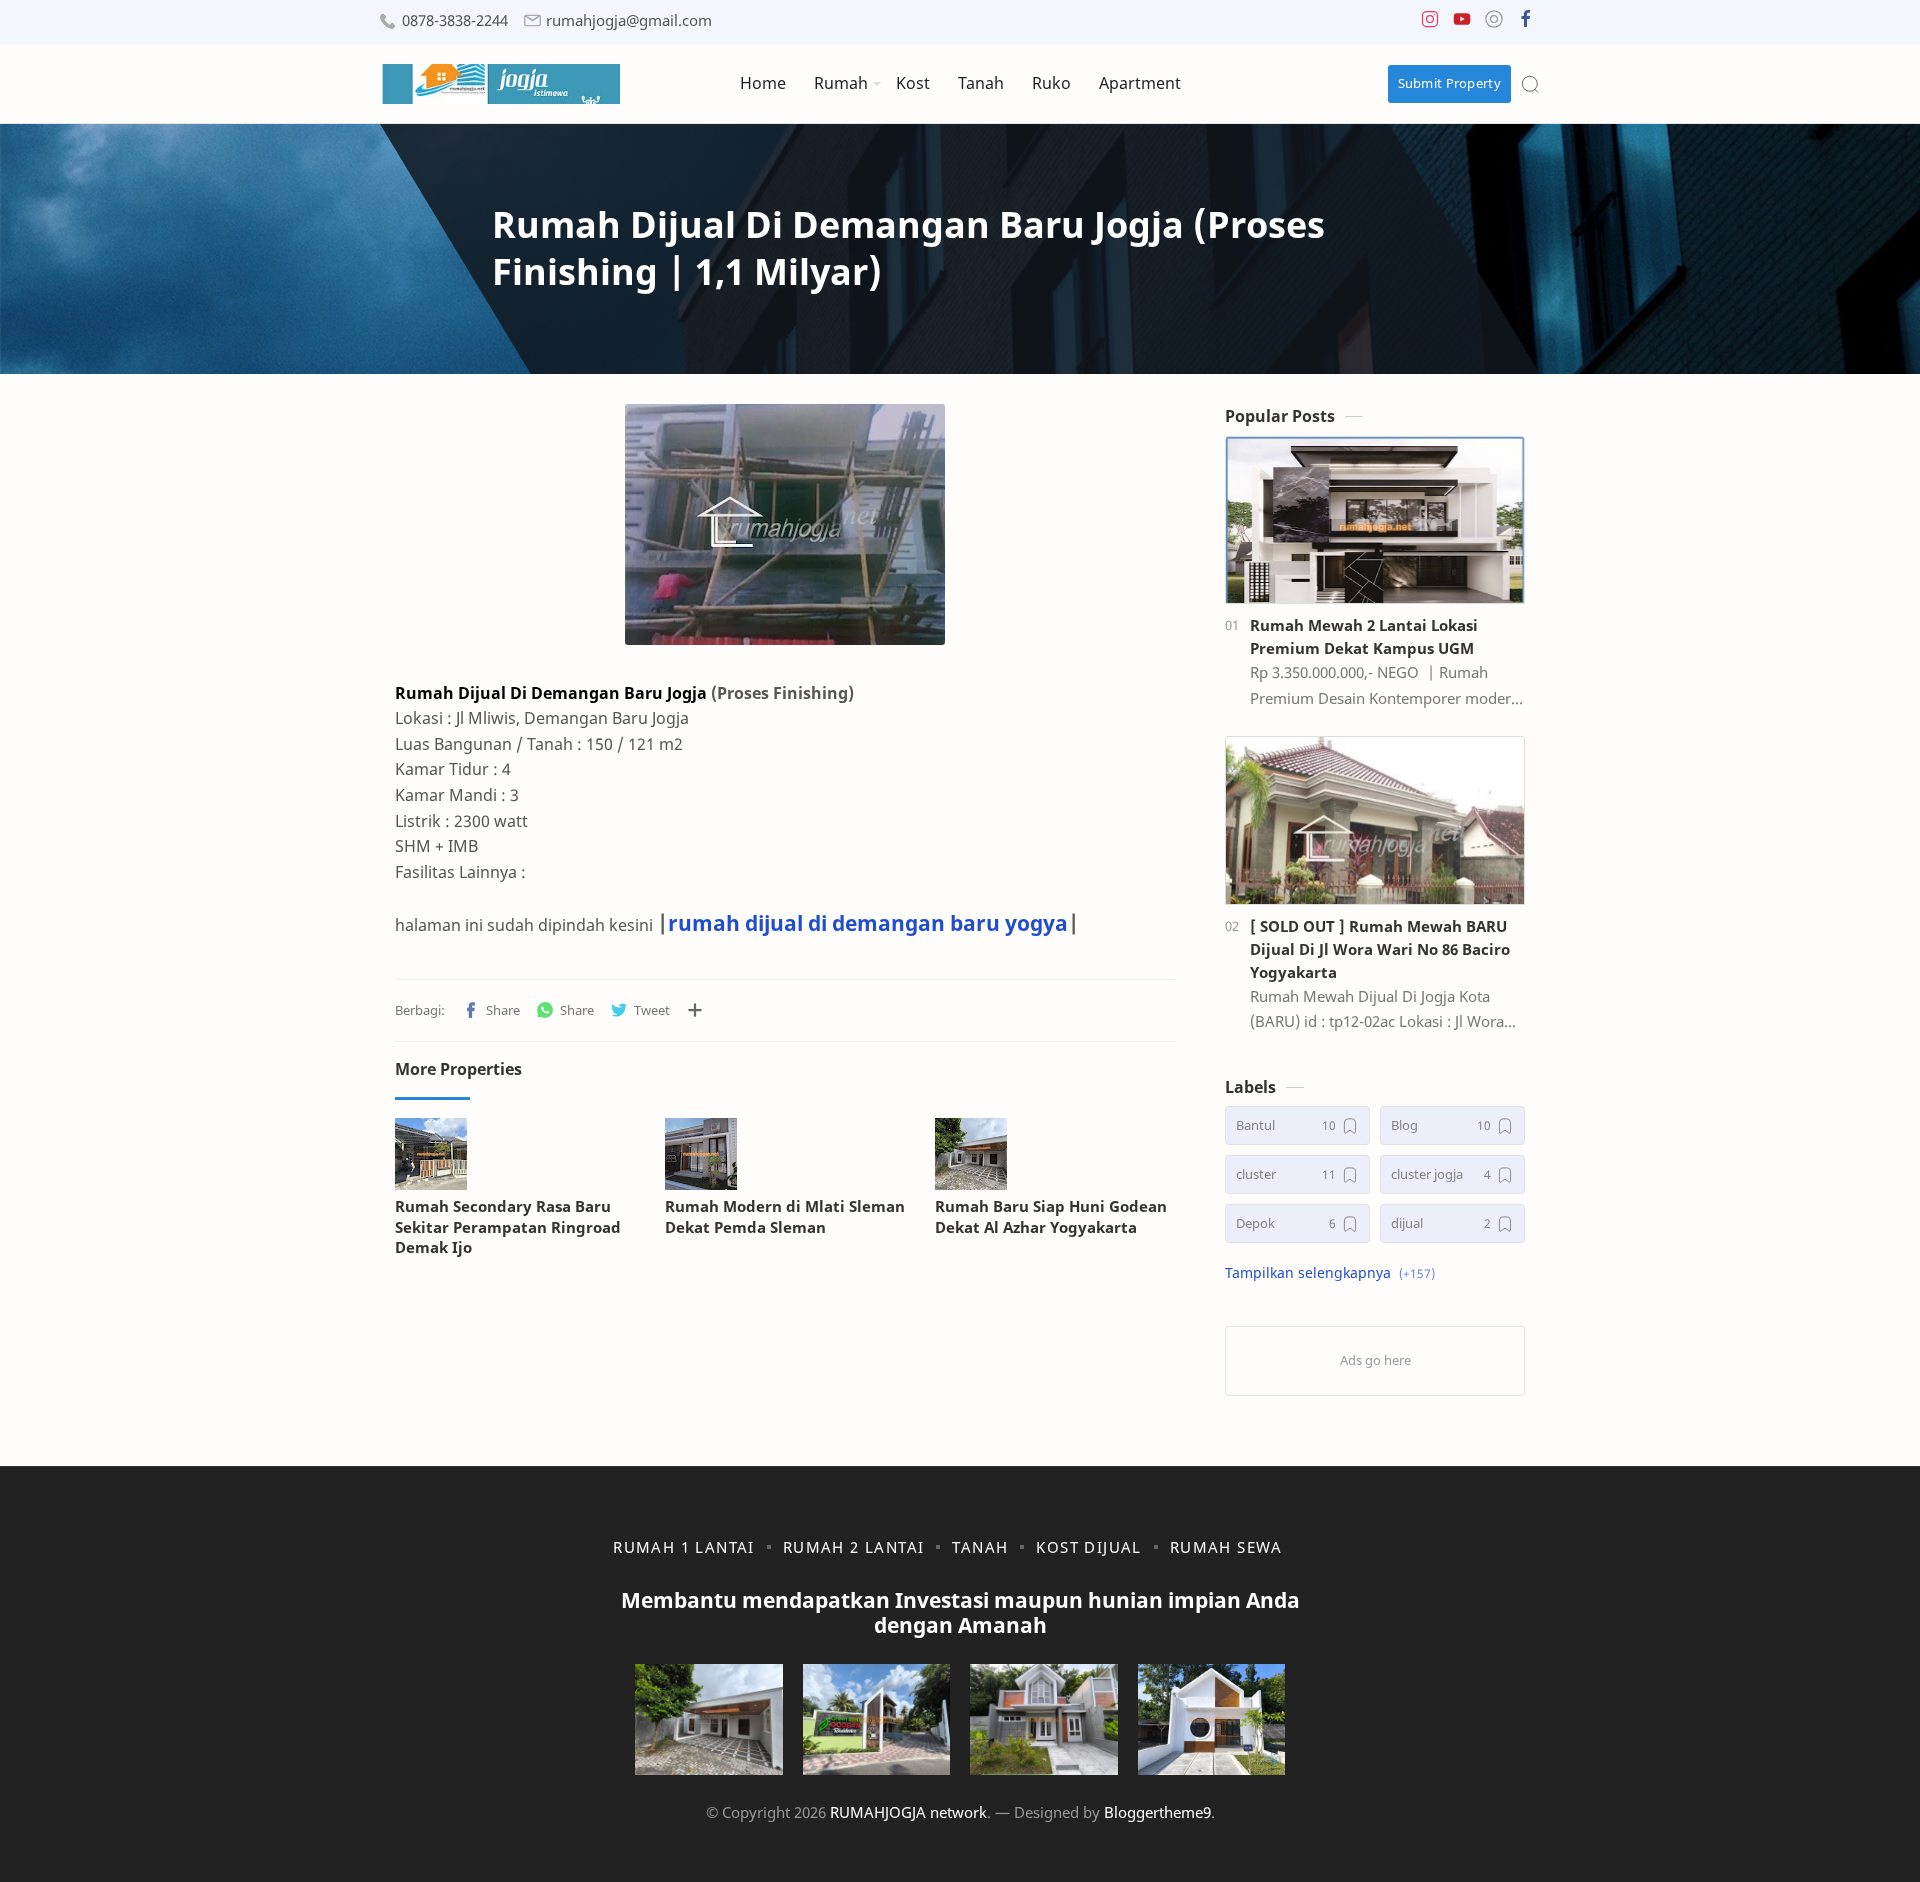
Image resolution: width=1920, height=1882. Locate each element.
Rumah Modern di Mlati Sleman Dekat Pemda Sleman (785, 1216)
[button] (1430, 23)
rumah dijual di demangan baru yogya (868, 923)
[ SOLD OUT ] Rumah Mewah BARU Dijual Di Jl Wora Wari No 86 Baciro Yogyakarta (1380, 949)
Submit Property (1450, 83)
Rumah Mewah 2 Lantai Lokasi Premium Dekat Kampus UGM (1364, 636)
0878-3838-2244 (455, 20)
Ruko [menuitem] (1051, 83)
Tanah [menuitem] (981, 83)
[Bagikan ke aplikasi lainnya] (695, 1010)
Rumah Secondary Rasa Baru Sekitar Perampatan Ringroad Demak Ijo (508, 1227)
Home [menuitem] (763, 83)
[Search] (1530, 84)
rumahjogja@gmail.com (629, 20)
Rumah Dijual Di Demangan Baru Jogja (551, 693)
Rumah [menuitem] (841, 83)
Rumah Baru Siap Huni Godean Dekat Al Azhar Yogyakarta (1051, 1216)
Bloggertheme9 (1157, 1812)
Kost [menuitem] (913, 83)
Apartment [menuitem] (1140, 83)
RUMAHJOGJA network (908, 1812)
